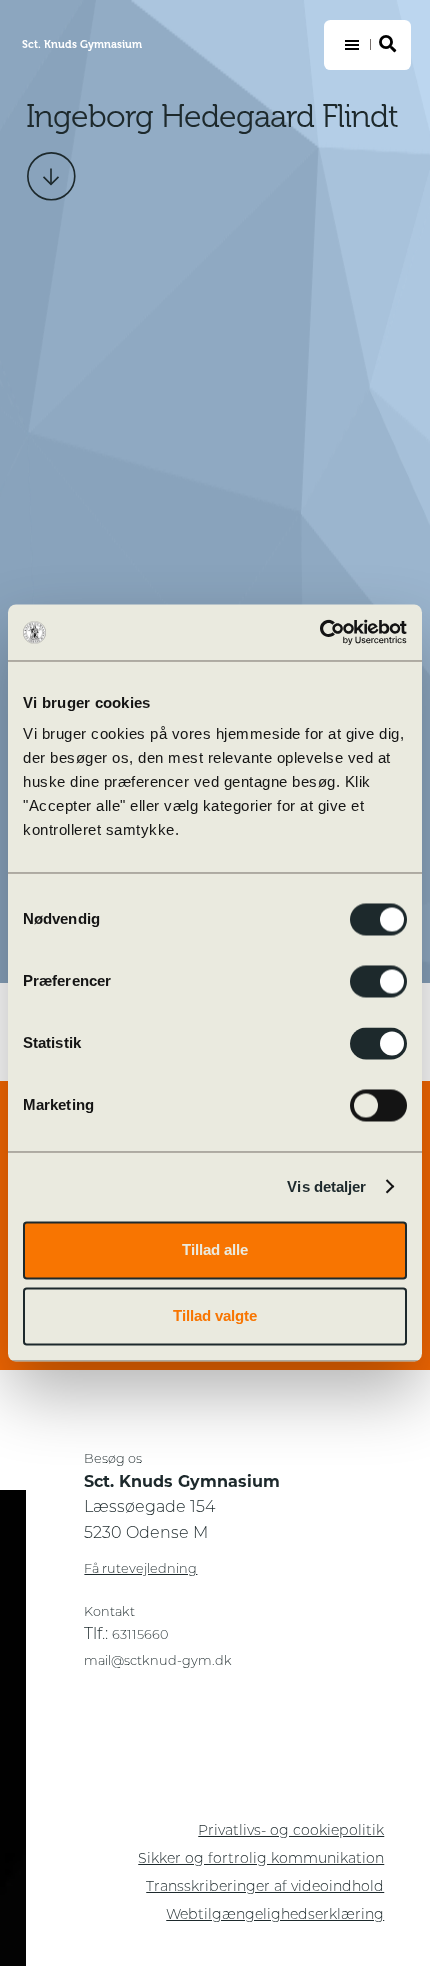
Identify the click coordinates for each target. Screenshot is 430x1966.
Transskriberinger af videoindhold (265, 1887)
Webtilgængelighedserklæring (275, 1915)
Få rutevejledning (140, 1569)
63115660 (140, 1635)
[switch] (378, 981)
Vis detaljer (326, 1186)
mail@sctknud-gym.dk (158, 1661)
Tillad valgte (215, 1315)
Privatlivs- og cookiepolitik (291, 1831)
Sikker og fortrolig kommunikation (261, 1859)
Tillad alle (215, 1249)
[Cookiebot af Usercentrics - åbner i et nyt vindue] (319, 632)
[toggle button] (367, 45)
